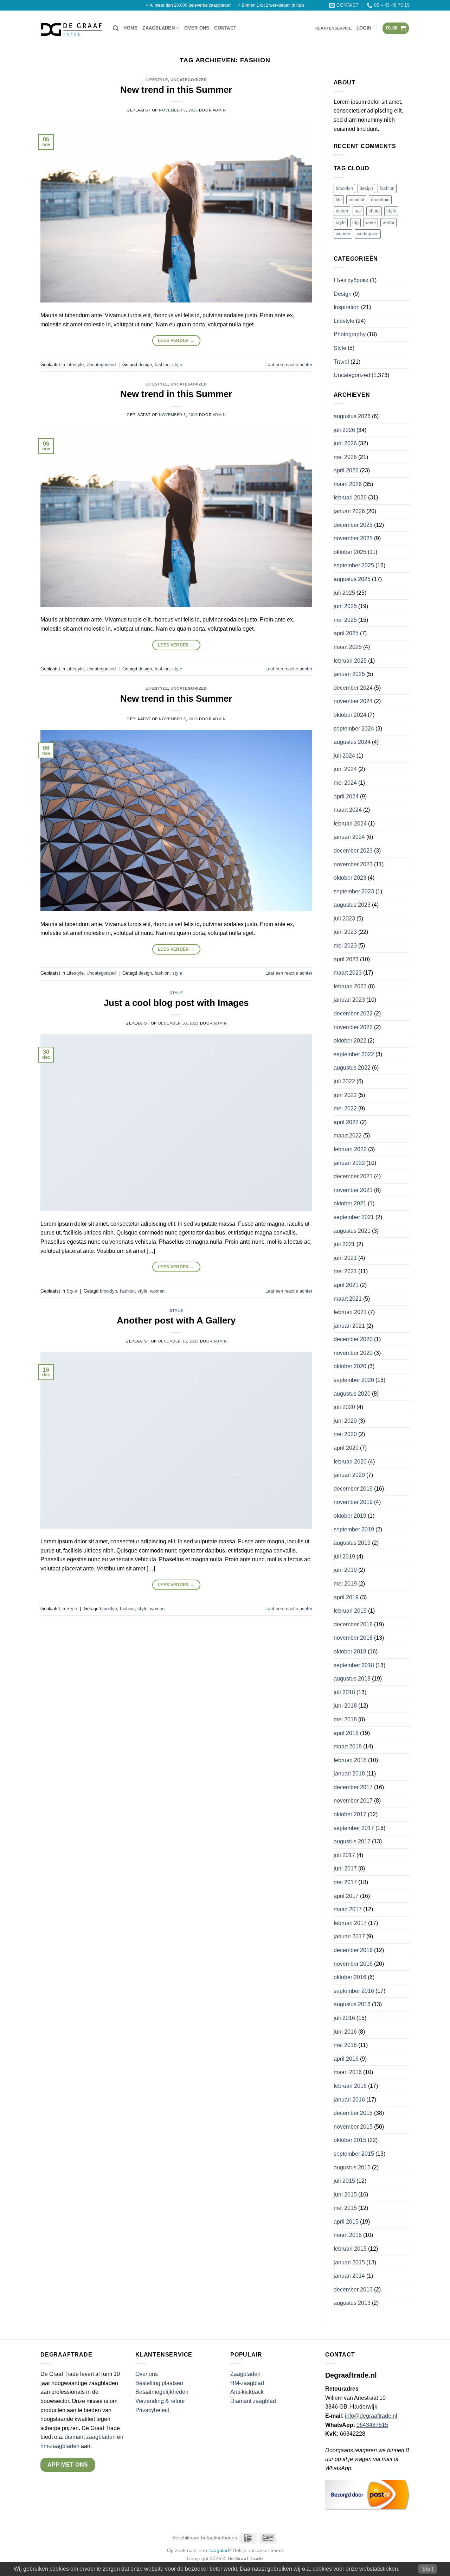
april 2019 (346, 1597)
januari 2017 (349, 1936)
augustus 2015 (352, 2167)
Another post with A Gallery (176, 1320)
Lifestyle (157, 80)
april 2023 (346, 959)
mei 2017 (345, 1882)
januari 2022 (349, 1163)
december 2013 (353, 2290)
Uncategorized (189, 80)
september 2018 (354, 1665)
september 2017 (354, 1828)
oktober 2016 (350, 1977)
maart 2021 (348, 1299)
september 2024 (354, 729)
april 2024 (346, 796)
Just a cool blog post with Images (176, 1003)
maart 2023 (348, 973)
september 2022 (354, 1054)
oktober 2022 (350, 1041)
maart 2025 (348, 647)
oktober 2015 (350, 2140)
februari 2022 (350, 1149)
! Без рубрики (351, 280)
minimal (356, 200)
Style (176, 993)
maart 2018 (348, 1746)
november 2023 (353, 864)
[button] (116, 28)
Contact (225, 28)
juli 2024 (344, 756)
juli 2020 (344, 1407)
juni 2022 (345, 1095)
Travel (341, 362)
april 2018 (346, 1733)
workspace (368, 234)
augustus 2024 (352, 742)
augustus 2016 (352, 2004)
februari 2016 (350, 2086)
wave (371, 222)
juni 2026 (345, 443)
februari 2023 (350, 986)
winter (388, 222)
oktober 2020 (350, 1366)
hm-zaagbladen (60, 2446)
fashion (162, 365)
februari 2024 (350, 824)
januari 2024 (349, 837)
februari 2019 (350, 1611)
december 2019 (353, 1489)
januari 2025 (349, 674)
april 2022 (346, 1122)
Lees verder (176, 340)
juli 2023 (344, 919)
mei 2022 (345, 1108)
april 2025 (346, 633)
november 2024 (353, 701)
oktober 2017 (350, 1814)
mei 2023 (345, 946)
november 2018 (353, 1638)
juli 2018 (344, 1692)
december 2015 (353, 2113)
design (145, 365)
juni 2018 (345, 1706)
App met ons (68, 2465)
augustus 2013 (352, 2303)
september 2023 (354, 891)
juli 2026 (344, 430)
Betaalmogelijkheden (162, 2392)
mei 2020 (345, 1434)
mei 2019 (345, 1584)
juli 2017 (344, 1855)
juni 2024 (345, 769)
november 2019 (353, 1502)
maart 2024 (348, 810)
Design (343, 294)
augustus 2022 (352, 1068)
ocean (342, 211)
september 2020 (354, 1380)
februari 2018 (350, 1760)
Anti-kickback (248, 2392)
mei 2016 (345, 2045)
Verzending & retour (160, 2401)
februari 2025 (350, 661)
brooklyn (108, 1291)
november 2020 (353, 1353)
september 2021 (354, 1217)
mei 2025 (345, 620)
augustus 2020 (352, 1394)
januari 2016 (349, 2100)
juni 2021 (345, 1258)
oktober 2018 (350, 1652)
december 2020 (353, 1339)
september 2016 (354, 1991)
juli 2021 (344, 1244)
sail (358, 211)
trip (355, 222)
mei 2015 (345, 2208)
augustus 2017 (352, 1841)
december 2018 (353, 1624)
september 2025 (354, 565)
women (157, 1291)
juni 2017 (345, 1869)
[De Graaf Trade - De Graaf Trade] (71, 28)
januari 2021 (349, 1326)
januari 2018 (349, 1774)
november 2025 (353, 538)
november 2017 (353, 1801)
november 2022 (353, 1027)
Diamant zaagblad (253, 2401)
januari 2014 (349, 2276)
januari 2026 (349, 511)
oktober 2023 (350, 878)
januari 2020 (349, 1475)
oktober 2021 (350, 1203)
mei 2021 (345, 1271)
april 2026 (346, 470)
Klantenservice (333, 28)
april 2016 (346, 2059)
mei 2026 (345, 457)
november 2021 (353, 1190)
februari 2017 (350, 1923)
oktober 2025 (350, 552)
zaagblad (219, 2550)
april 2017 (346, 1896)
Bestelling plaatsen (159, 2383)
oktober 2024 (350, 715)
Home (130, 28)
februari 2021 (350, 1312)
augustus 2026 (352, 416)
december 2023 (353, 851)
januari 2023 (349, 1000)
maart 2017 (348, 1909)
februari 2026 (350, 498)
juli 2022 (344, 1081)
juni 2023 (345, 932)
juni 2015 (345, 2195)
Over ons (197, 28)
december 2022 (353, 1013)
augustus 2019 (352, 1543)
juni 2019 (345, 1570)
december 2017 (353, 1787)
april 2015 (346, 2222)
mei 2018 (345, 1719)
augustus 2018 (352, 1679)
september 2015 (354, 2154)
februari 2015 (350, 2249)
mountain (380, 200)
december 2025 (353, 525)
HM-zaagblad (247, 2383)
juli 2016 (344, 2018)
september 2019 (354, 1529)
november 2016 (353, 1964)
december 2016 (353, 1950)
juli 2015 (344, 2181)
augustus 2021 (352, 1231)
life (339, 200)
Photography (350, 334)
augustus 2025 (352, 579)
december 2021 (353, 1176)
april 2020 (346, 1448)
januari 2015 (349, 2262)
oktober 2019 (350, 1516)
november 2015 (353, 2127)
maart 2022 (348, 1136)
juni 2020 (345, 1421)
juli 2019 (344, 1557)
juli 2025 (344, 593)
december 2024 (353, 688)
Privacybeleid (152, 2410)
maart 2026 (348, 484)
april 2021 (346, 1285)
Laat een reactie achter (289, 365)
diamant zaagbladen (90, 2437)
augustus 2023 (352, 905)
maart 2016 (348, 2072)
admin (219, 110)
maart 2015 (348, 2235)
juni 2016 (345, 2032)
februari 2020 (350, 1462)
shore (374, 211)
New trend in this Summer (176, 90)
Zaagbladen (159, 28)
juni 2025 (345, 606)
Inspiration (347, 307)
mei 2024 (345, 783)
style (177, 365)
